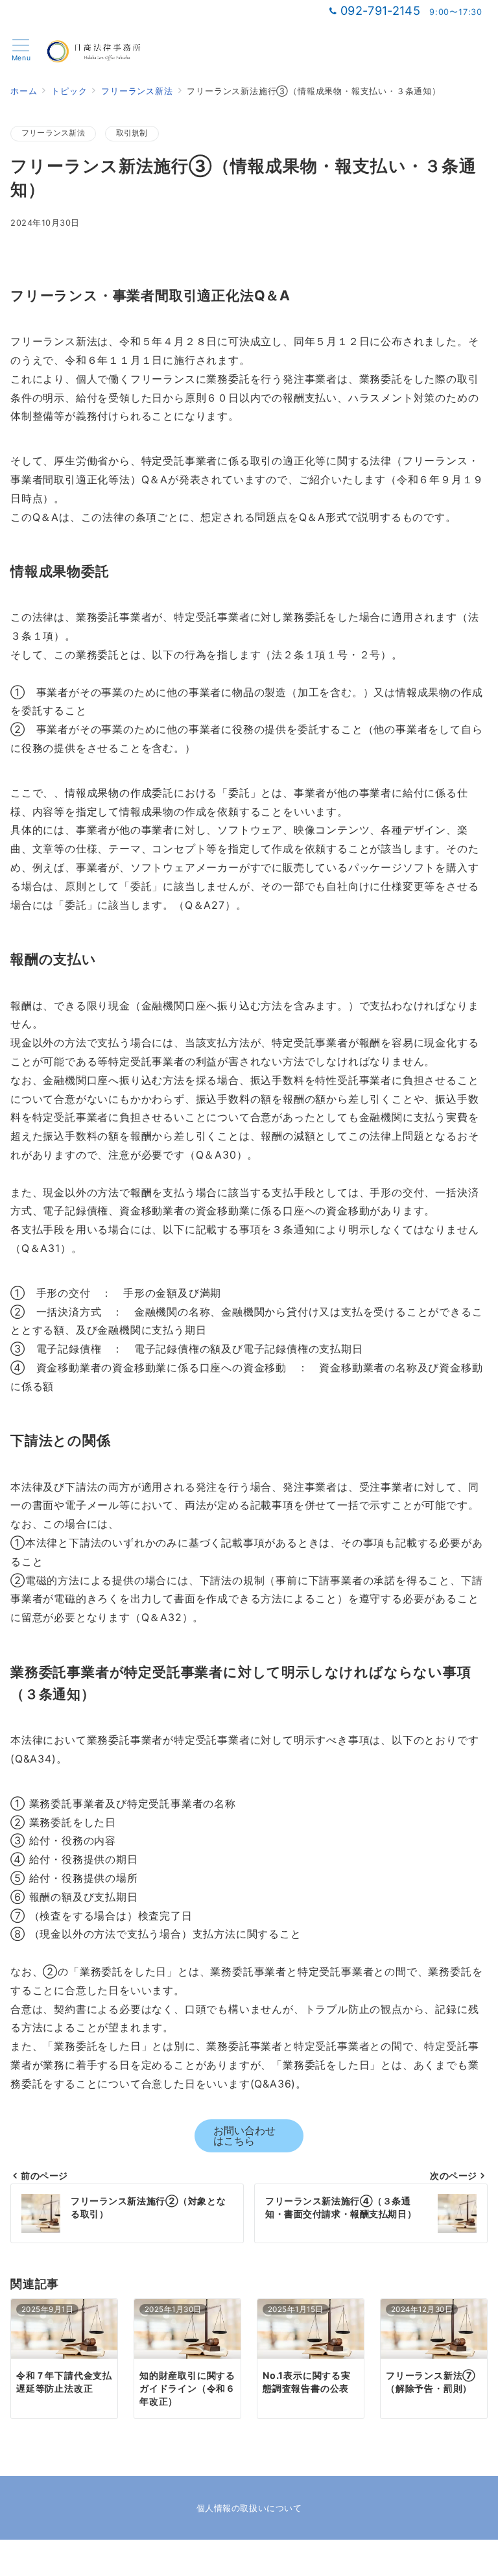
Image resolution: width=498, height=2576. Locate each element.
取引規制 (132, 133)
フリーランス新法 (53, 133)
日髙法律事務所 (265, 2559)
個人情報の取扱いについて (249, 2508)
